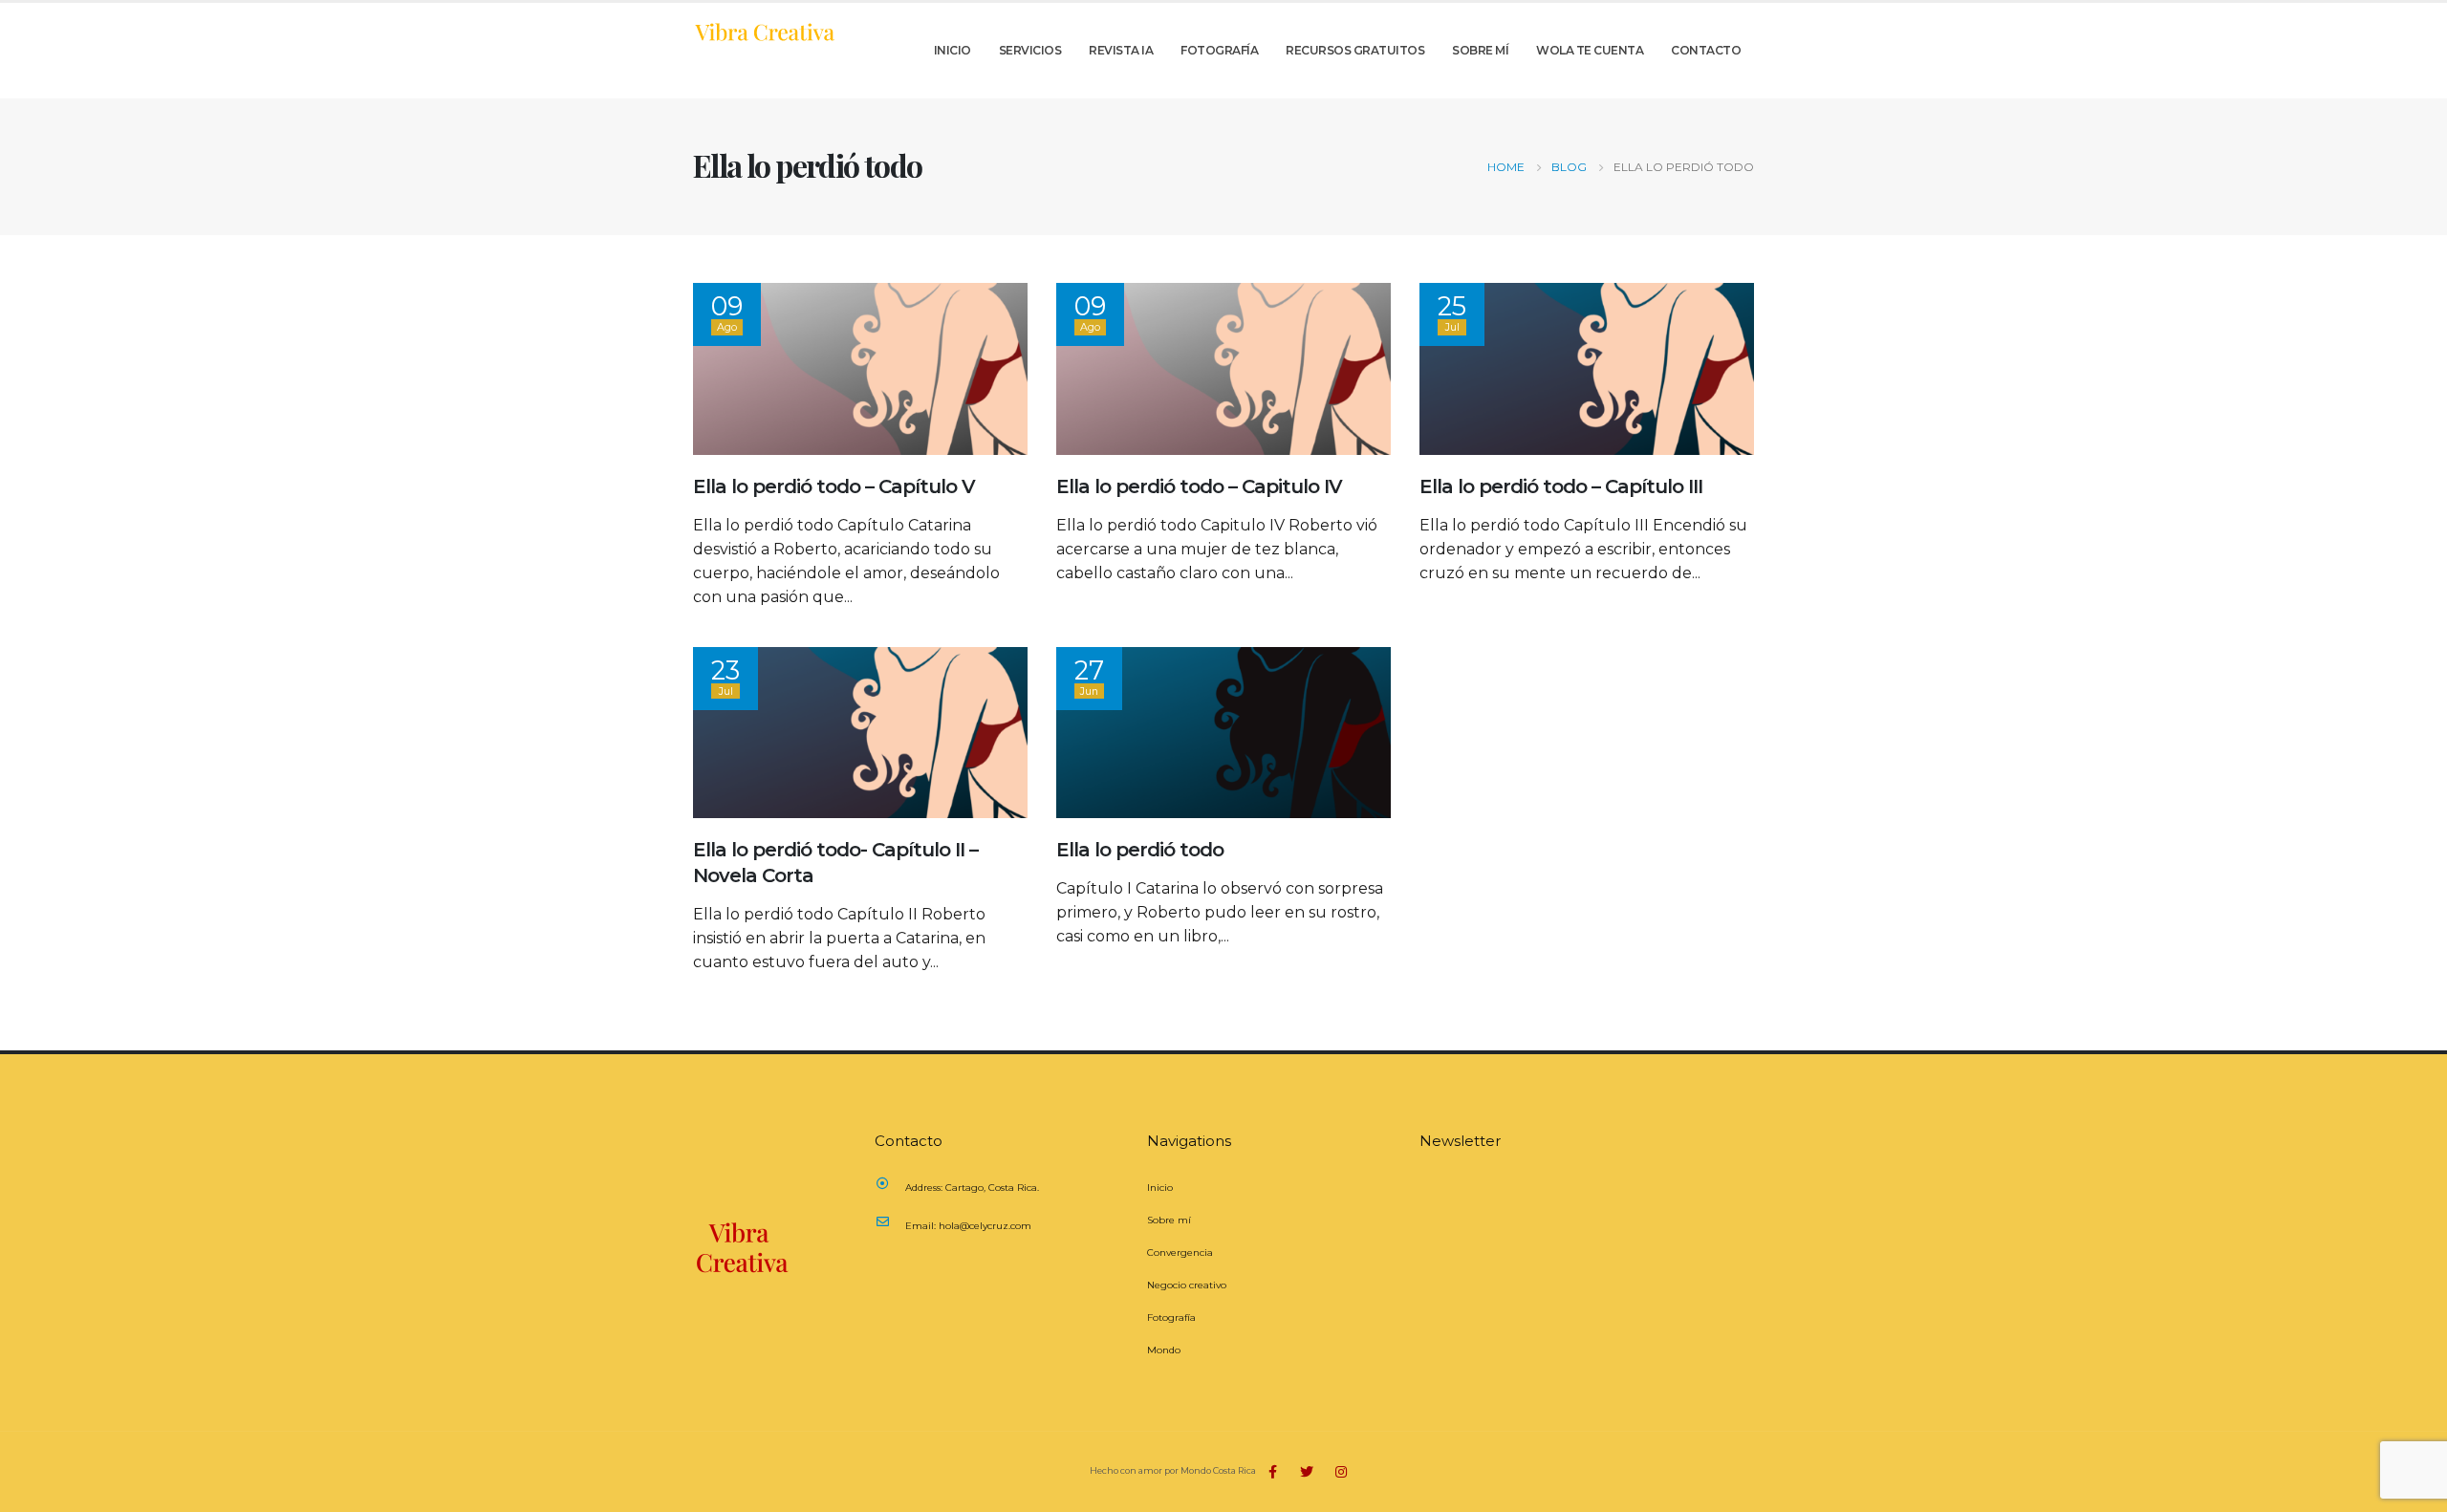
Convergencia (1180, 1253)
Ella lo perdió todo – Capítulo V (834, 486)
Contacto (1706, 50)
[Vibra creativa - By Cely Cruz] (765, 32)
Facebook (1272, 1472)
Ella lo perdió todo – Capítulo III (1561, 486)
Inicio (953, 50)
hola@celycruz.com (985, 1226)
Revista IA (1121, 50)
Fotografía (1219, 50)
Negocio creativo (1187, 1285)
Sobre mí (1480, 50)
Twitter (1307, 1472)
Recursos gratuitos (1355, 50)
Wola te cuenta (1590, 50)
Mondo (1164, 1350)
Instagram (1341, 1472)
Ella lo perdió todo (1140, 850)
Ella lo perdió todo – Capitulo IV (1199, 486)
